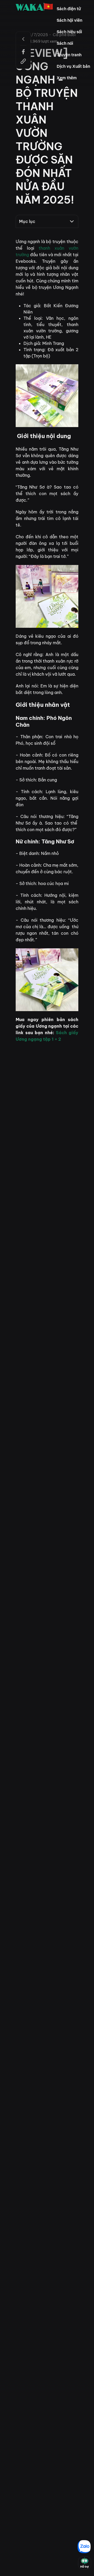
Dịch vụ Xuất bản (73, 66)
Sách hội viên (69, 20)
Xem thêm (67, 78)
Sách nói (65, 43)
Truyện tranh (69, 55)
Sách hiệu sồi (69, 32)
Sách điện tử (69, 9)
